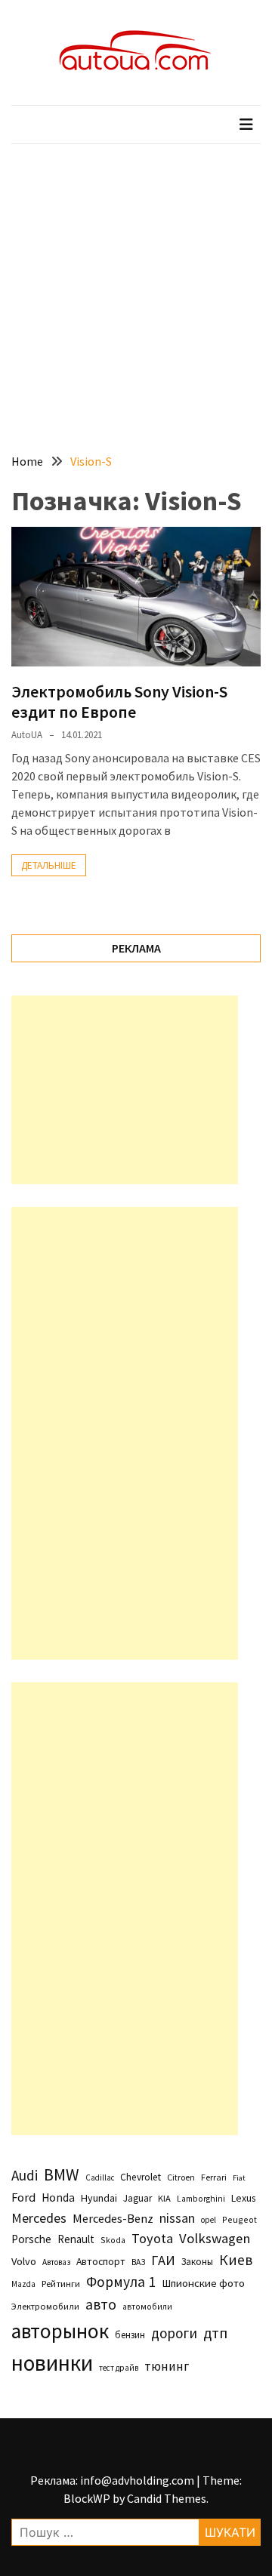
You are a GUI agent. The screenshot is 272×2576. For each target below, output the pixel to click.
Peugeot (240, 2219)
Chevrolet (141, 2177)
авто (101, 2304)
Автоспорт (101, 2261)
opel (209, 2220)
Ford (23, 2197)
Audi (25, 2175)
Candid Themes (167, 2498)
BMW (62, 2174)
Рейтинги (61, 2284)
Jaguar (138, 2198)
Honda (58, 2197)
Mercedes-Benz (113, 2218)
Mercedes (39, 2218)
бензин (130, 2335)
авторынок (60, 2331)
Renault (76, 2239)
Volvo (24, 2261)
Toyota (152, 2238)
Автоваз (56, 2262)
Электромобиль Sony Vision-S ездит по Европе (119, 701)
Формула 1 (121, 2282)
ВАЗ (138, 2262)
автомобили (147, 2307)
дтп (215, 2333)
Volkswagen (215, 2238)
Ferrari (214, 2177)
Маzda (23, 2284)
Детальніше (49, 865)
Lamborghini (201, 2199)
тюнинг (167, 2366)
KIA (164, 2198)
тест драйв (119, 2368)
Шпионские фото (203, 2283)
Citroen (181, 2177)
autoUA (27, 735)
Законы (197, 2261)
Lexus (243, 2198)
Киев (236, 2260)
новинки (52, 2363)
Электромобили (45, 2306)
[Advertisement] (136, 288)
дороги (174, 2333)
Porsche (31, 2239)
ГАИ (163, 2260)
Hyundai (99, 2198)
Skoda (113, 2240)
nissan (177, 2218)
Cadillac (100, 2177)
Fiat (239, 2178)
